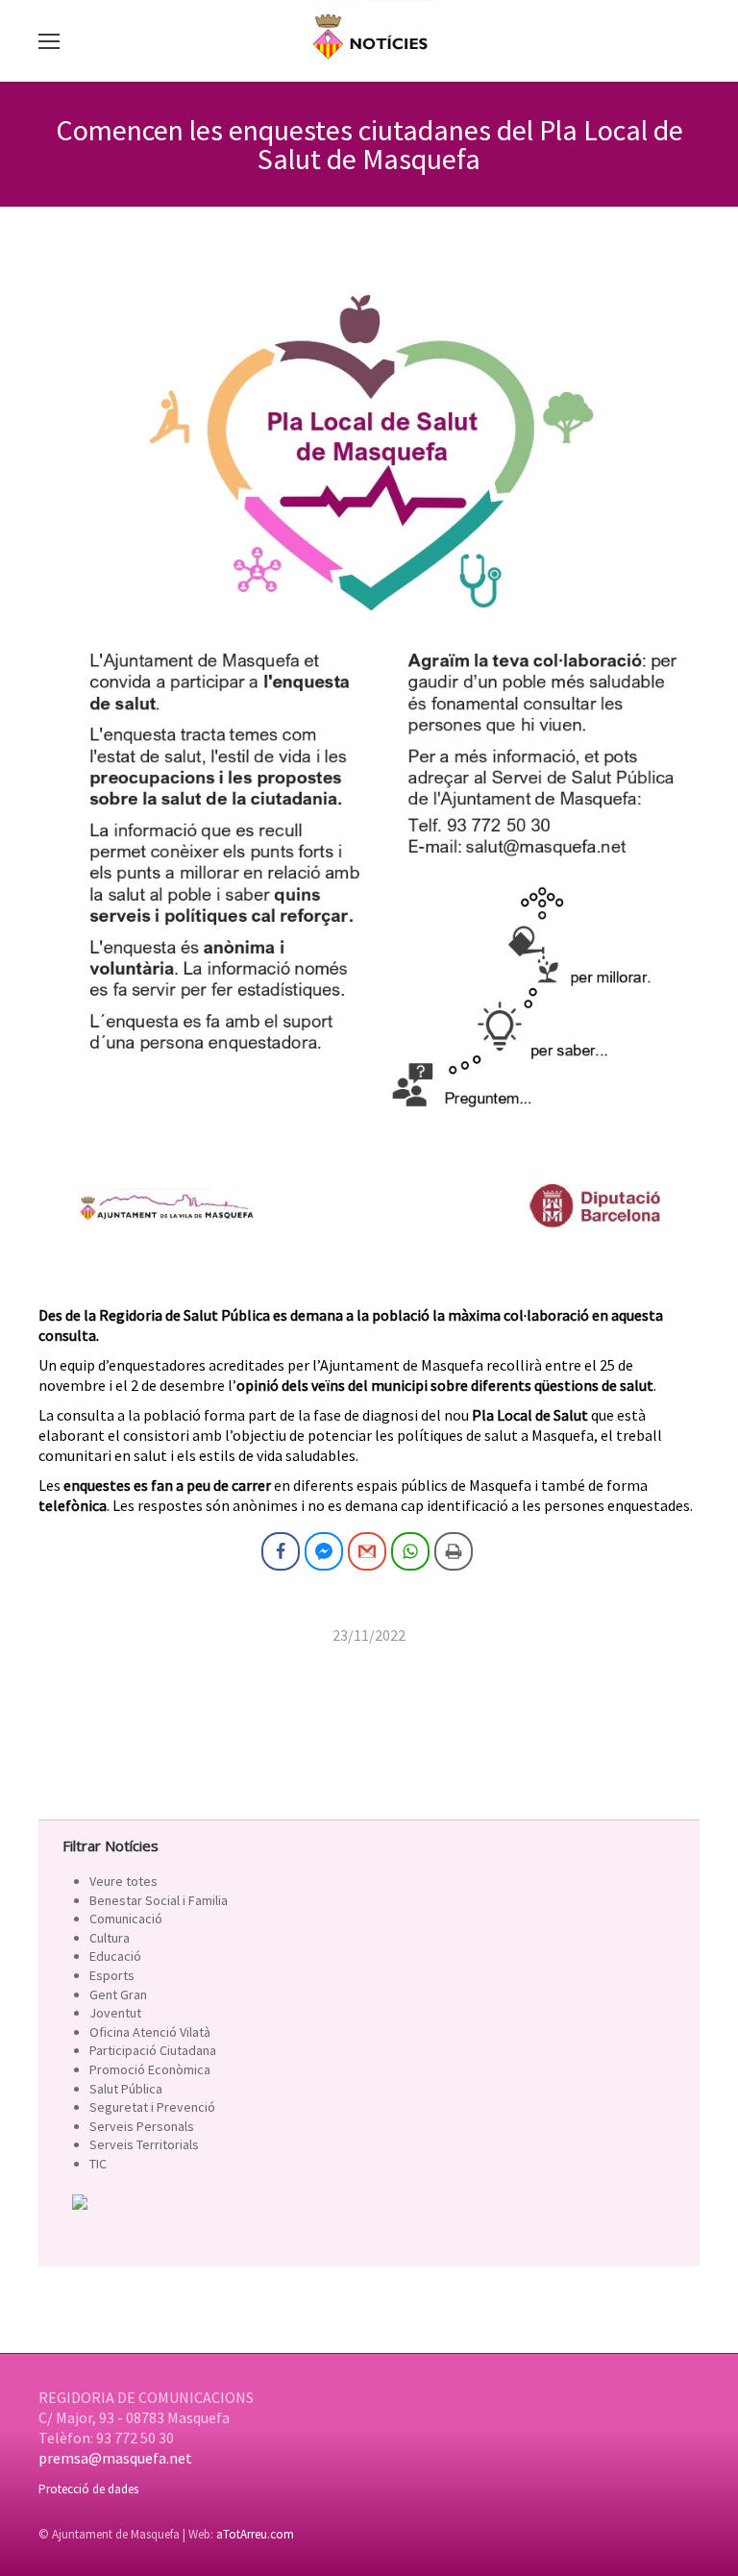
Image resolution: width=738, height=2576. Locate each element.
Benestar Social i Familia (159, 1900)
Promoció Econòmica (150, 2069)
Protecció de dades (88, 2489)
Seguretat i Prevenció (152, 2107)
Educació (115, 1956)
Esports (112, 1975)
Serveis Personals (142, 2126)
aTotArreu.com (255, 2534)
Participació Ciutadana (153, 2050)
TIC (98, 2164)
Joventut (115, 2013)
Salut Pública (126, 2089)
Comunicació (126, 1919)
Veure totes (123, 1881)
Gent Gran (118, 1994)
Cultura (110, 1938)
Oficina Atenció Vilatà (150, 2032)
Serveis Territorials (144, 2144)
